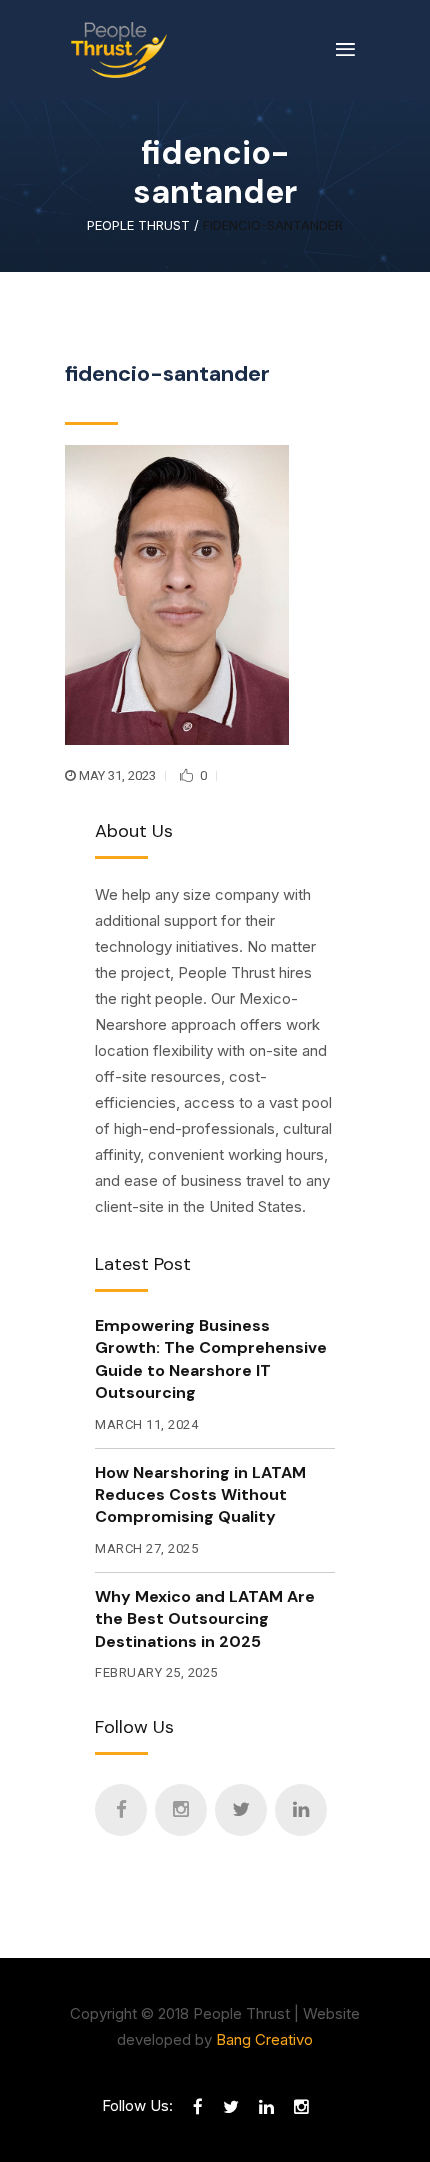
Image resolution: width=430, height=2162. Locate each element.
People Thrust (138, 225)
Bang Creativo (264, 2039)
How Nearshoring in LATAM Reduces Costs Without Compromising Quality (200, 1495)
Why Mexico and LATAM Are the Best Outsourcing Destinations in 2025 (205, 1619)
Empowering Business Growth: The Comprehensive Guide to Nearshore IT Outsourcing (211, 1359)
